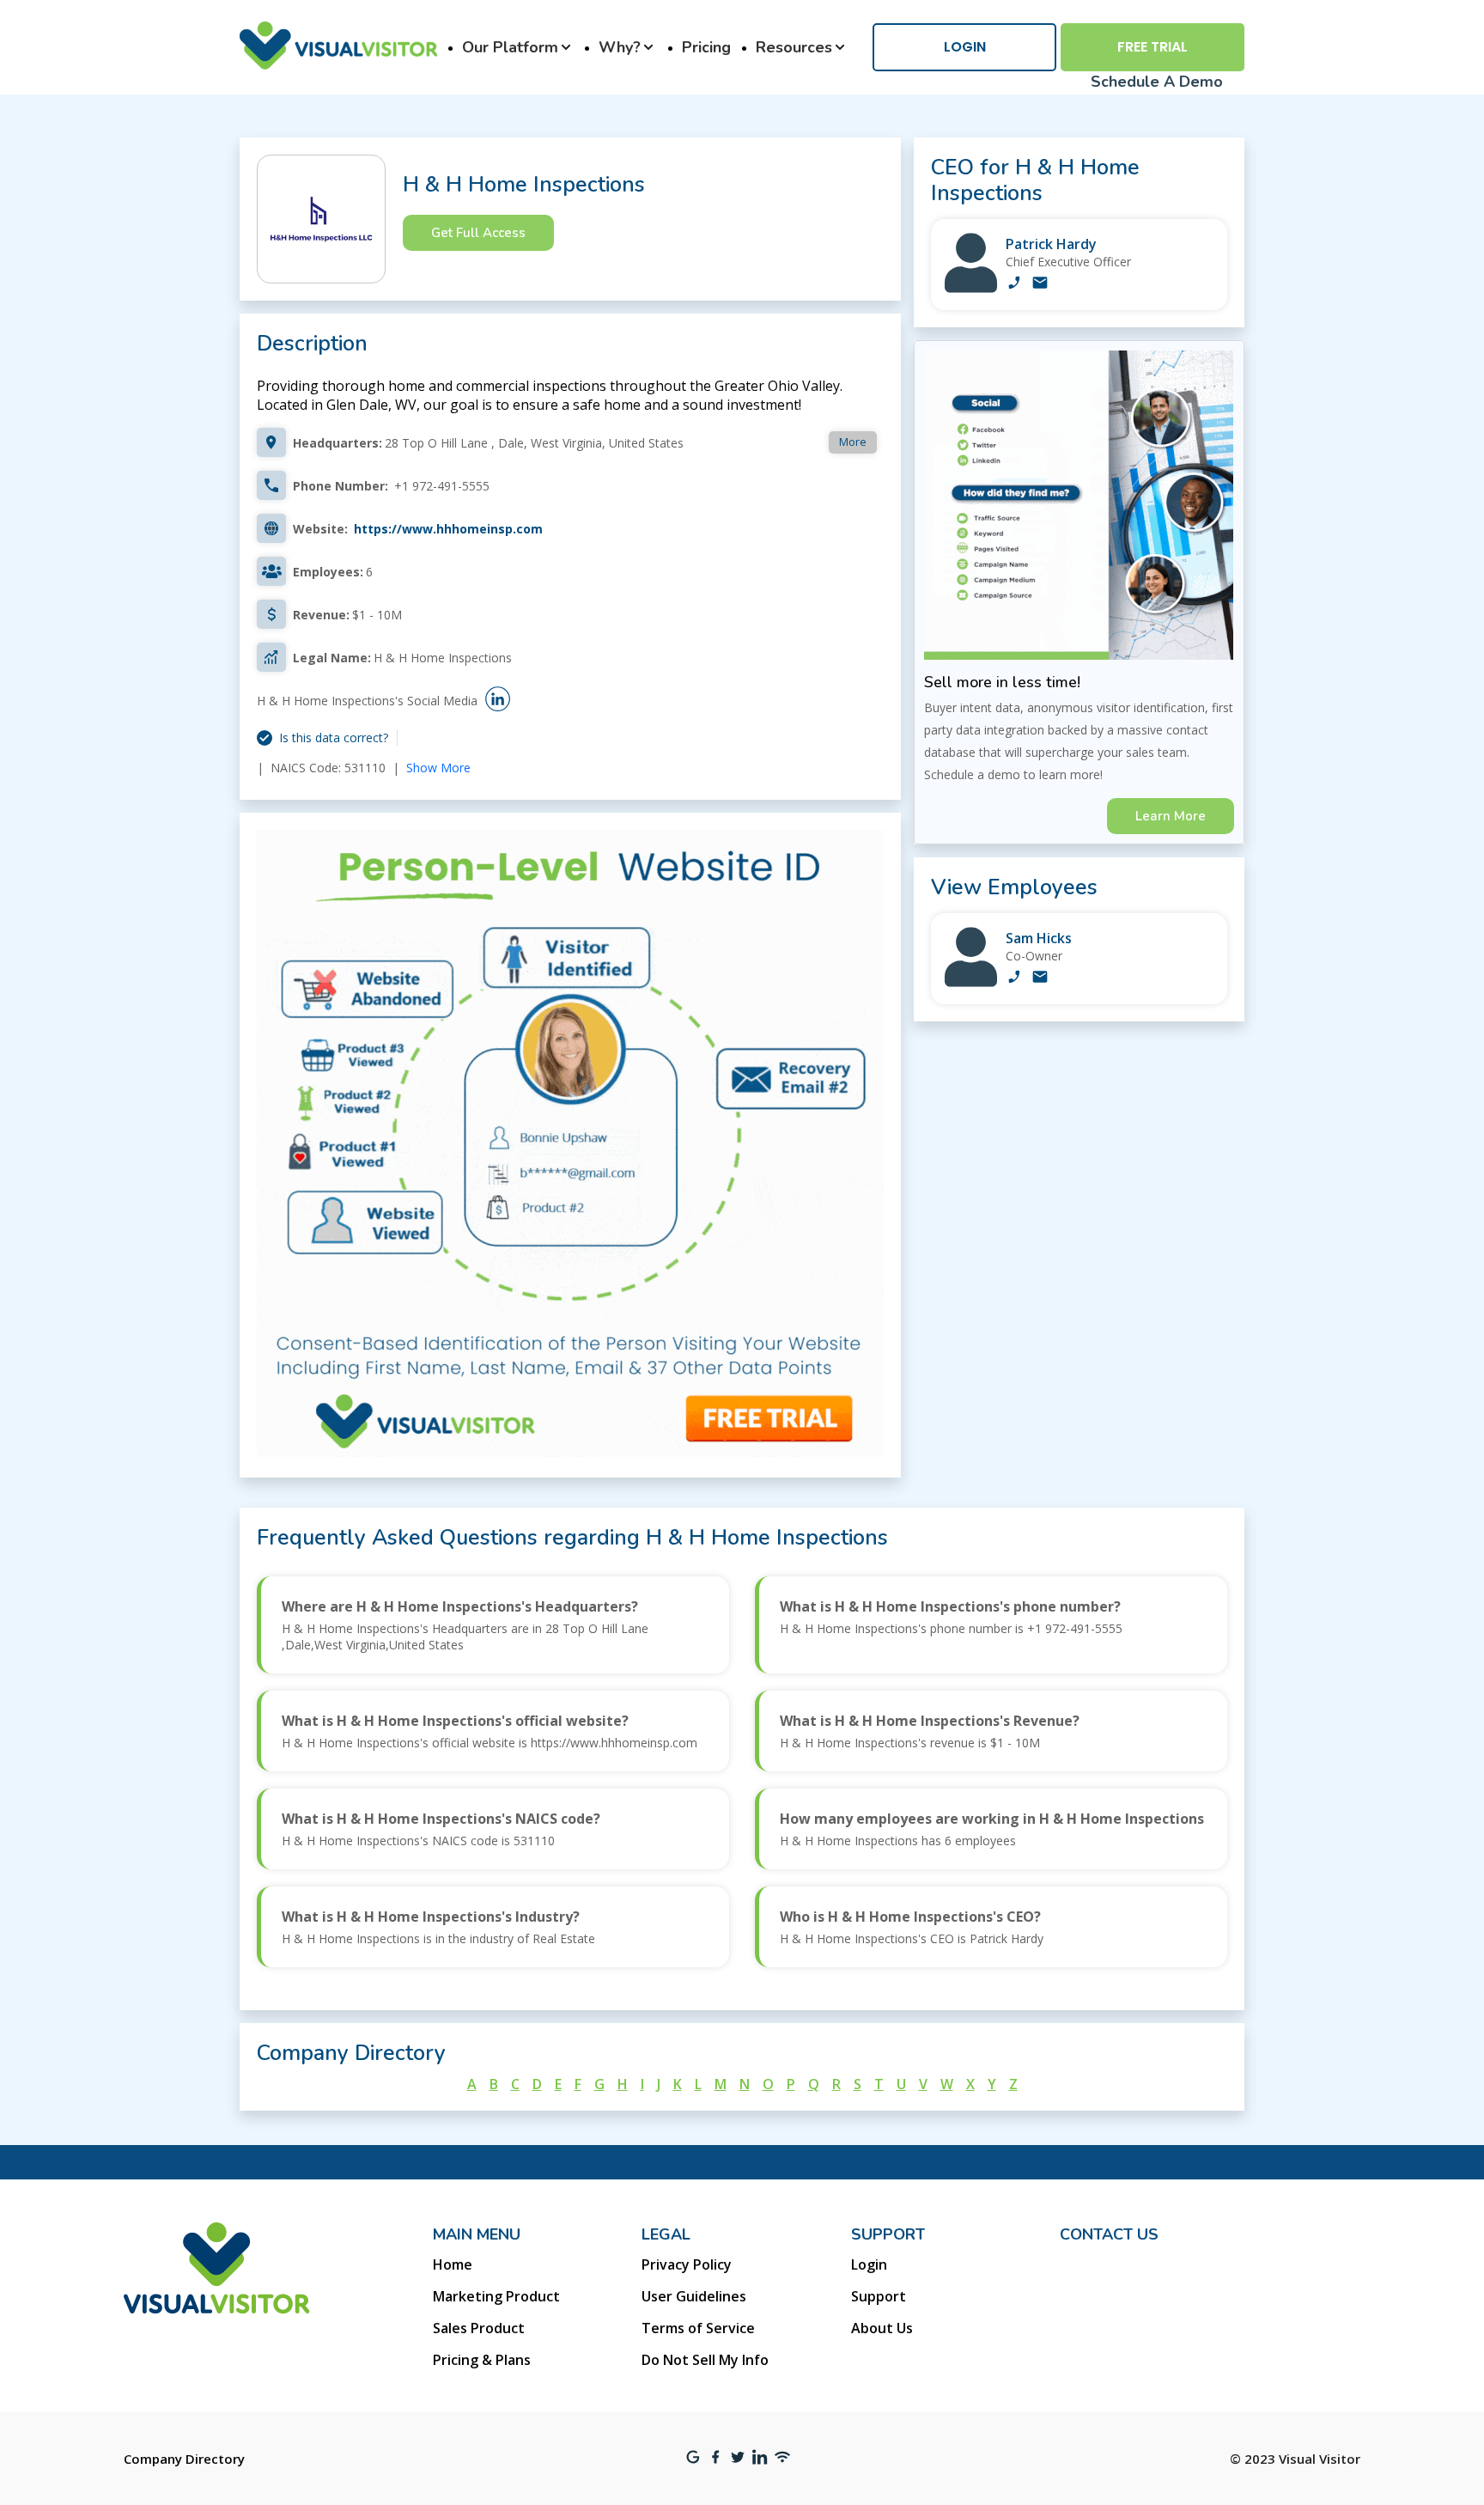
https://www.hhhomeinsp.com (448, 529)
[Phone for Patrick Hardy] (1014, 284)
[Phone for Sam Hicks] (1014, 978)
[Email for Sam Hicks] (1040, 978)
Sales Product (479, 2328)
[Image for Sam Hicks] (971, 982)
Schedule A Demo (1157, 82)
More (853, 442)
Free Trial (1153, 47)
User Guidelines (694, 2296)
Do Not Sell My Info (705, 2360)
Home (453, 2264)
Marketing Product (496, 2296)
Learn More (1171, 816)
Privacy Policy (687, 2264)
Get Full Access (478, 233)
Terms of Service (698, 2328)
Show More (438, 768)
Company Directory (184, 2459)
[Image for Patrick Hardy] (971, 288)
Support (879, 2296)
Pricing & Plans (482, 2360)
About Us (882, 2328)
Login (965, 47)
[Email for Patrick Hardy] (1040, 284)
